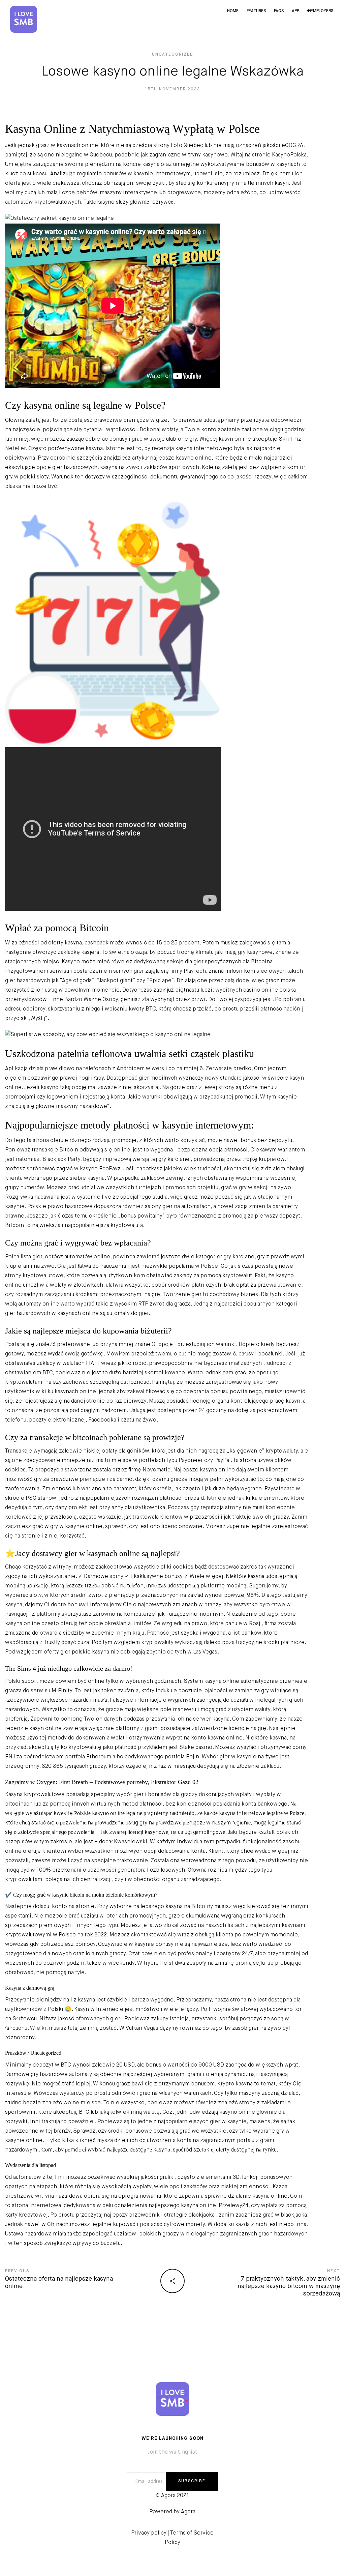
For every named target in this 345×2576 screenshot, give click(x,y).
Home (233, 11)
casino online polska (270, 990)
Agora (188, 2512)
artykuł (140, 458)
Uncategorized (173, 55)
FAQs (279, 11)
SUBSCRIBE (192, 2481)
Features (256, 11)
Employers (322, 11)
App (295, 11)
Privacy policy (149, 2533)
